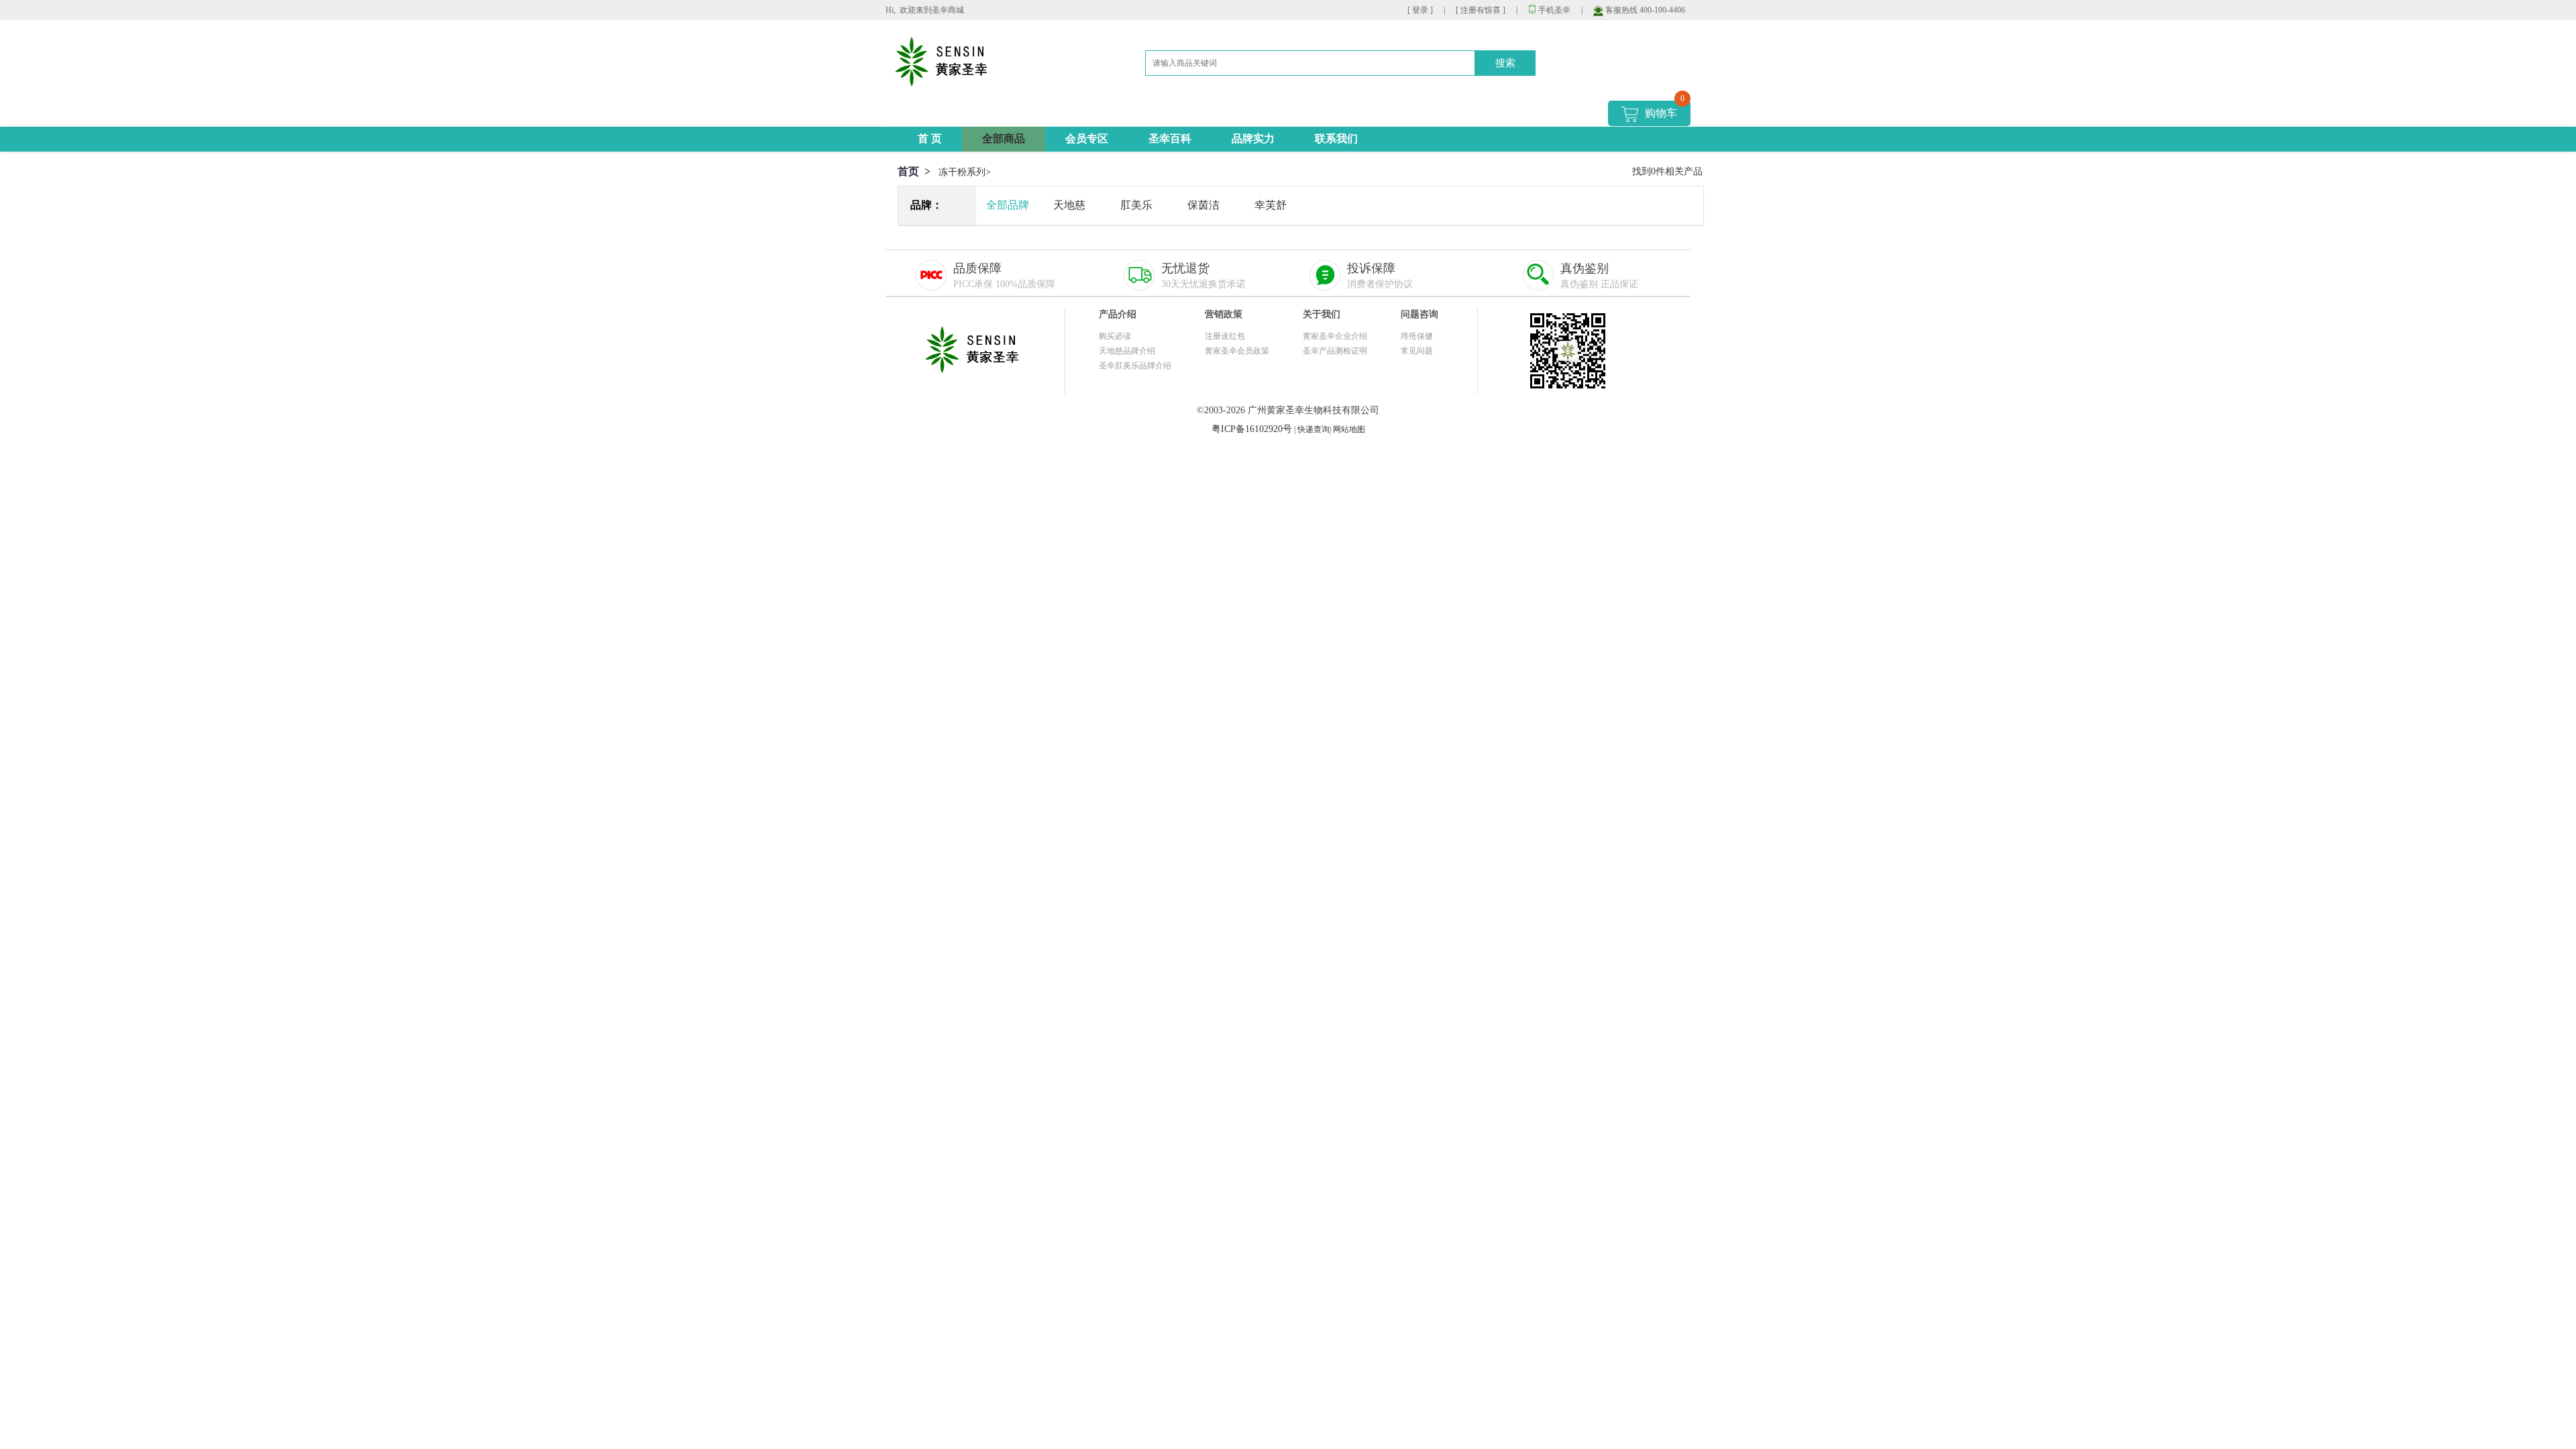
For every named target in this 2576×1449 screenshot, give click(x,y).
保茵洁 (1203, 205)
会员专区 (1087, 139)
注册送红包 (1225, 336)
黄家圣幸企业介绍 (1335, 336)
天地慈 (1069, 205)
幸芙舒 (1271, 205)
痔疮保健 (1417, 336)
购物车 (1665, 110)
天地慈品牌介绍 (1127, 351)
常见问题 (1417, 351)
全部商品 (1004, 139)
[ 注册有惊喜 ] (1481, 10)
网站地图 (1349, 429)
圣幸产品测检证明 (1335, 351)
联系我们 (1336, 139)
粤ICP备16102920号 (1252, 429)
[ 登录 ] (1420, 10)
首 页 (930, 139)
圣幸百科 (1170, 139)
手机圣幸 (1549, 10)
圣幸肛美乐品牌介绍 (1135, 366)
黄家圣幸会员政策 (1237, 351)
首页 (908, 171)
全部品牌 (1008, 205)
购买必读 (1115, 336)
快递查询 (1313, 429)
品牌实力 (1253, 139)
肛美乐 (1136, 205)
